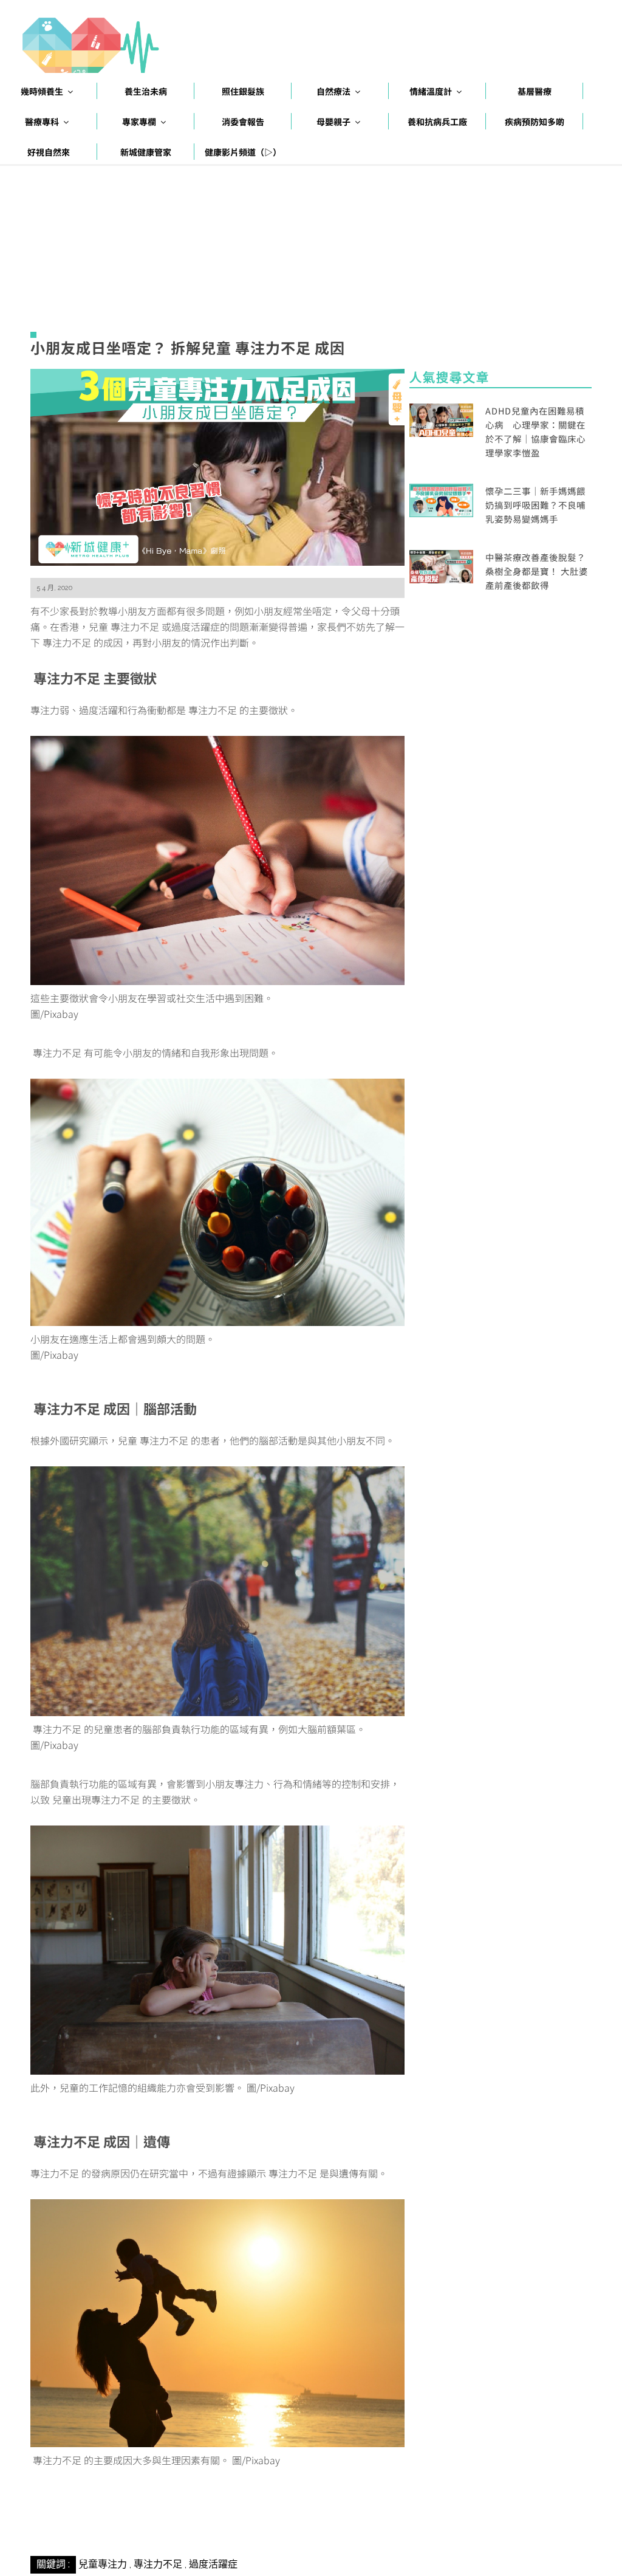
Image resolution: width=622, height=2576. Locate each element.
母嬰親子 (333, 122)
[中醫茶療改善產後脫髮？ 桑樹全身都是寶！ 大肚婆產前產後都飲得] (441, 565)
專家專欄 (139, 122)
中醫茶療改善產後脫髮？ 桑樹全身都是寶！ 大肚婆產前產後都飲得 (537, 571)
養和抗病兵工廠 (437, 122)
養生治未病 (146, 91)
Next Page (217, 2527)
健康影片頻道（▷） (243, 152)
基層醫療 (535, 91)
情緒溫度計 (431, 91)
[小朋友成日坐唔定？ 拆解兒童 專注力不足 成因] (217, 465)
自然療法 (333, 91)
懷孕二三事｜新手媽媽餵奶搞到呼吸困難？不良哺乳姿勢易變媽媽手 (535, 505)
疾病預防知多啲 (535, 122)
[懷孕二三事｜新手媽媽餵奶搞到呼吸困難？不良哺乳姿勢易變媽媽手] (441, 499)
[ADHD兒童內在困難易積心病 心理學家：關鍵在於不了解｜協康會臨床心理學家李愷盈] (441, 418)
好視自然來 (49, 152)
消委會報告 (243, 122)
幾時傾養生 (42, 91)
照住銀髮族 (243, 91)
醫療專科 (42, 122)
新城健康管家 (146, 152)
